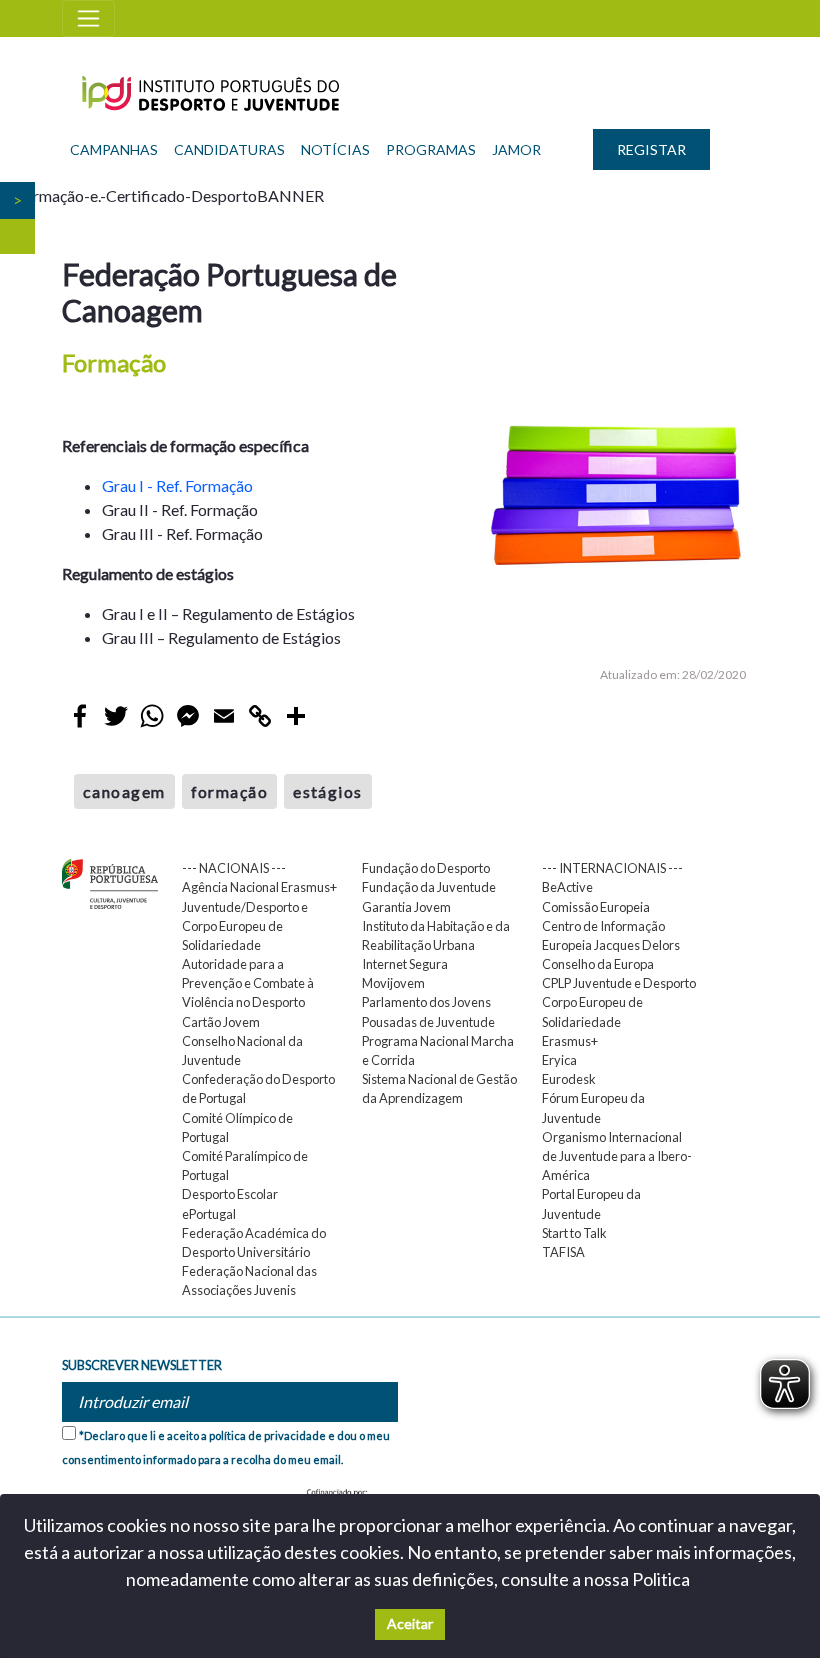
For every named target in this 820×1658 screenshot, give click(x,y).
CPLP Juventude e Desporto (619, 983)
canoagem (124, 791)
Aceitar (410, 1623)
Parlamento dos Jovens (426, 1002)
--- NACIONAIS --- (234, 868)
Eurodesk (569, 1079)
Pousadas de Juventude (428, 1022)
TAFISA (563, 1252)
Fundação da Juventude (429, 887)
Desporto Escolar (230, 1194)
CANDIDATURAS (229, 149)
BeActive (567, 887)
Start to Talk (574, 1233)
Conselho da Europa (598, 964)
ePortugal (209, 1214)
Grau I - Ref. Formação (177, 485)
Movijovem (393, 983)
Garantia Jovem (406, 907)
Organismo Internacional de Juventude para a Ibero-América (617, 1156)
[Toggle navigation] (88, 18)
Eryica (559, 1060)
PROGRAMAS (431, 149)
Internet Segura (405, 964)
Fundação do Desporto (426, 868)
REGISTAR (651, 149)
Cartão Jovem (221, 1022)
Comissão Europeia (596, 907)
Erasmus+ (570, 1041)
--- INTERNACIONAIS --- (612, 868)
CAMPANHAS (114, 149)
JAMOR (516, 149)
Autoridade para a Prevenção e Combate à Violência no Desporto (248, 983)
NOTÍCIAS (335, 149)
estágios (328, 791)
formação (230, 791)
